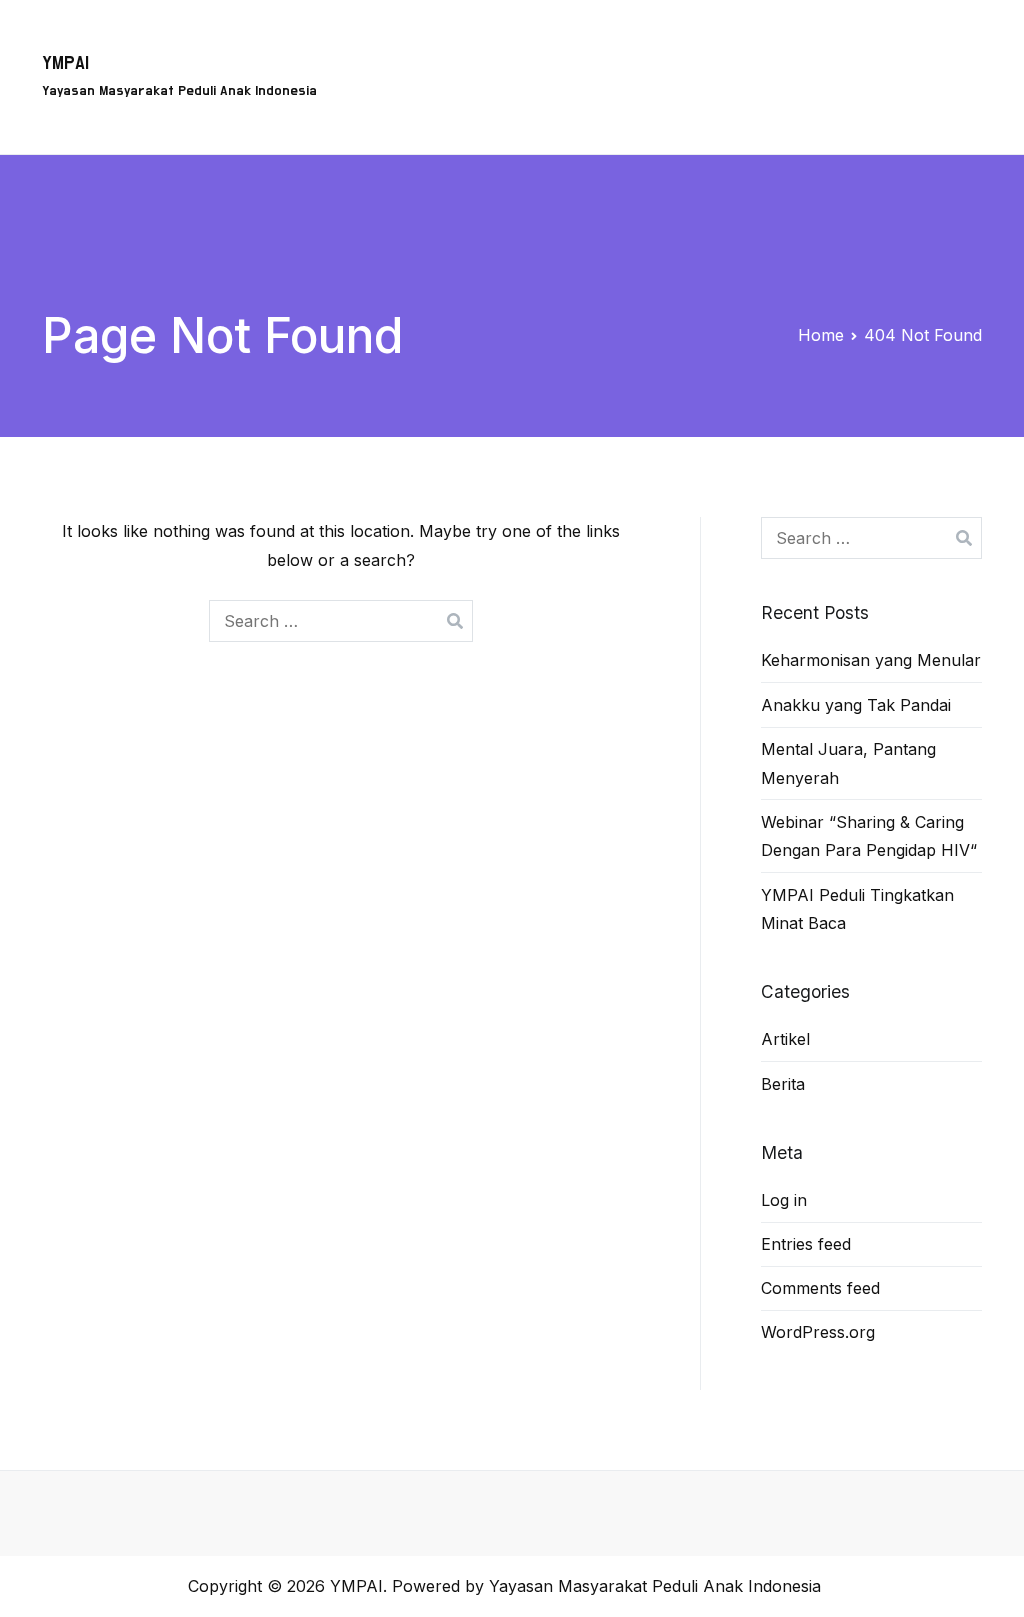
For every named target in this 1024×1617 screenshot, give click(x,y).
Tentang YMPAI (793, 46)
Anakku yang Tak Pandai (856, 705)
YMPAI (65, 63)
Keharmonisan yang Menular (871, 660)
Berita (913, 107)
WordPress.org (818, 1332)
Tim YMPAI (924, 46)
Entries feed (806, 1244)
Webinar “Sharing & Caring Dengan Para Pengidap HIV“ (869, 836)
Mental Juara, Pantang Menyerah (848, 763)
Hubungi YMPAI (719, 107)
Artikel (834, 107)
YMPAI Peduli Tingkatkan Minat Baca (857, 909)
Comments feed (820, 1288)
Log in (784, 1200)
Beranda (520, 46)
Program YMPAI (643, 46)
